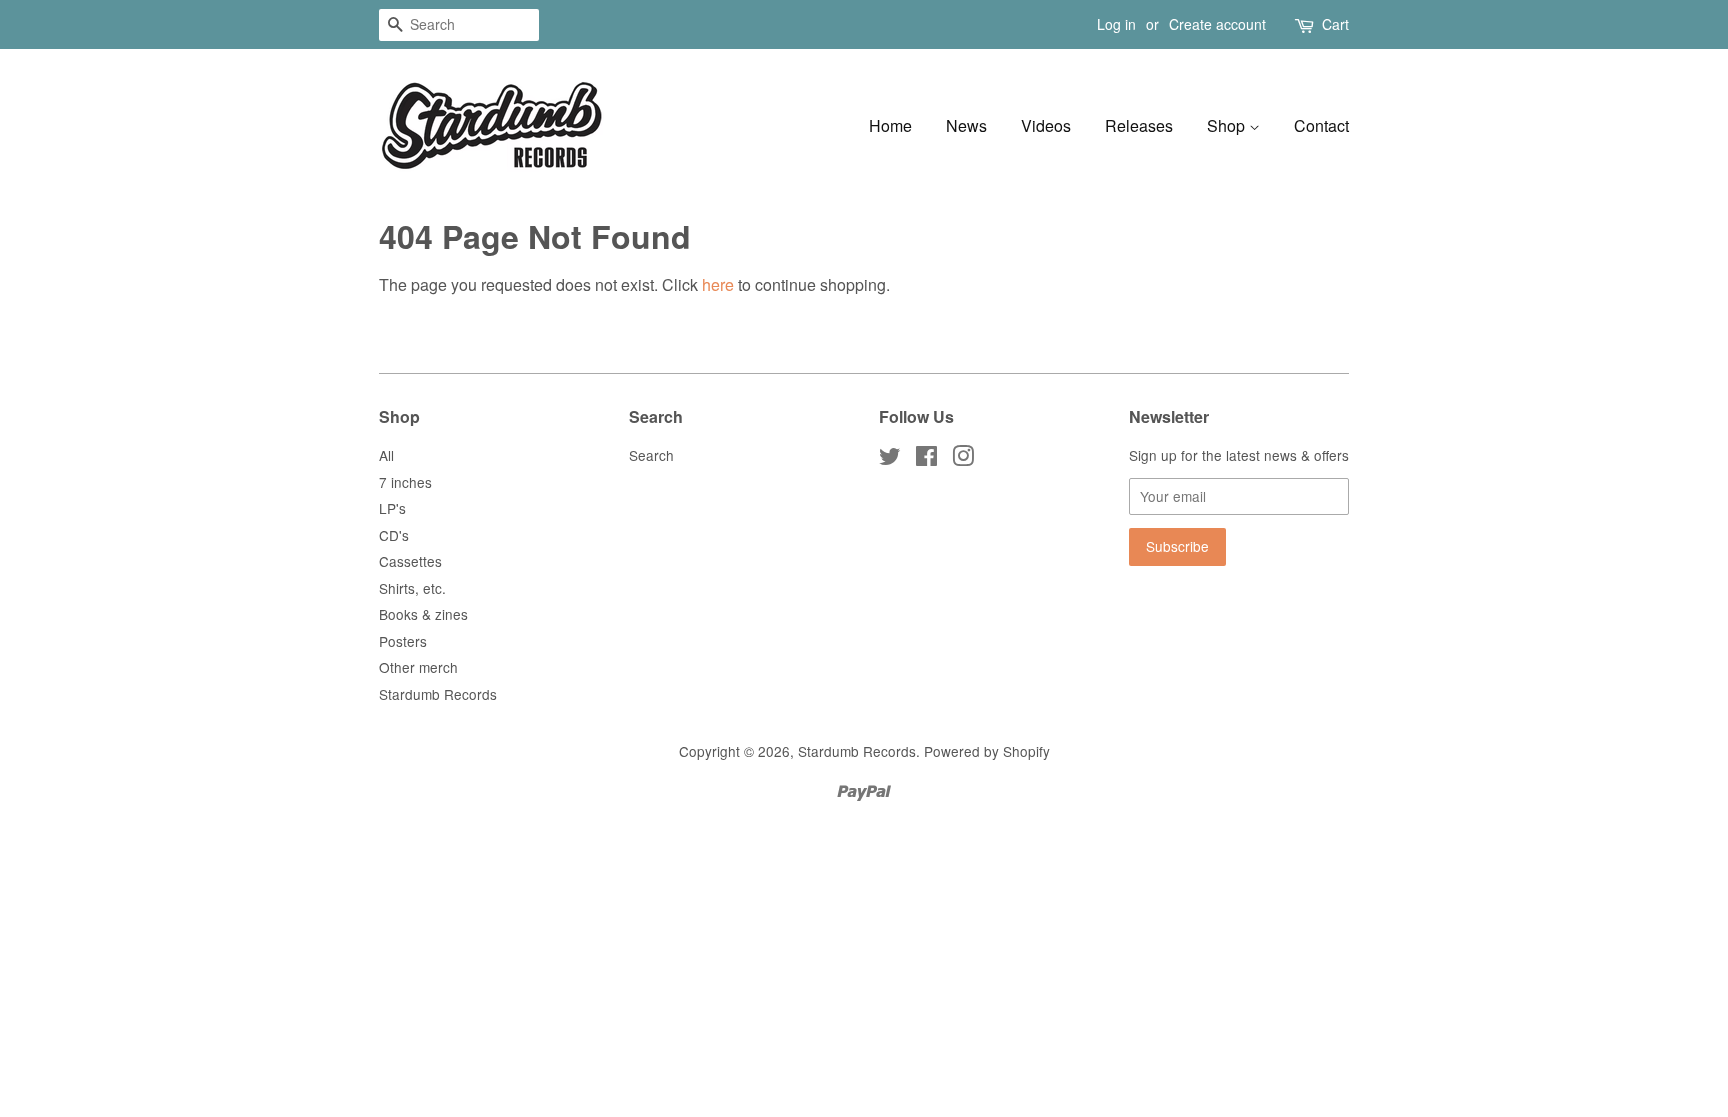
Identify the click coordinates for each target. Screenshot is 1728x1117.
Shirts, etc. (412, 588)
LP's (392, 508)
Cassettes (410, 561)
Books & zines (423, 614)
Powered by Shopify (987, 751)
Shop (1228, 125)
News (966, 125)
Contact (1321, 125)
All (386, 455)
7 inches (405, 482)
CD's (394, 535)
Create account (1217, 24)
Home (890, 125)
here (718, 284)
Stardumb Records (438, 694)
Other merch (418, 667)
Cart (1335, 24)
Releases (1139, 125)
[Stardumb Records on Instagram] (963, 459)
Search (651, 455)
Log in (1116, 24)
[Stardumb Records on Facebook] (926, 459)
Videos (1046, 125)
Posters (403, 641)
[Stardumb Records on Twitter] (890, 459)
